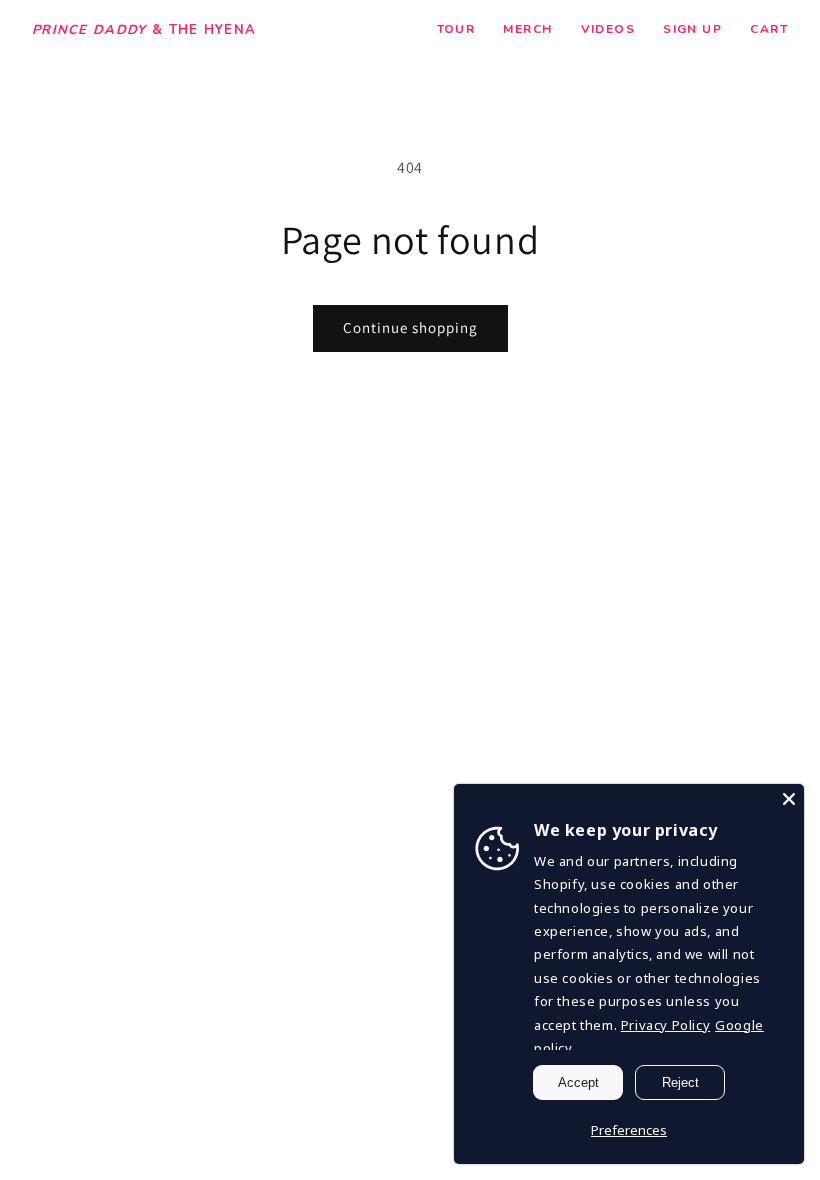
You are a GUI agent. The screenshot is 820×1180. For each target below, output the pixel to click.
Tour (456, 29)
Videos (608, 29)
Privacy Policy (665, 1025)
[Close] (789, 799)
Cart (769, 29)
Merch (527, 29)
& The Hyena (144, 30)
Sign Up (692, 29)
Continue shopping (410, 327)
